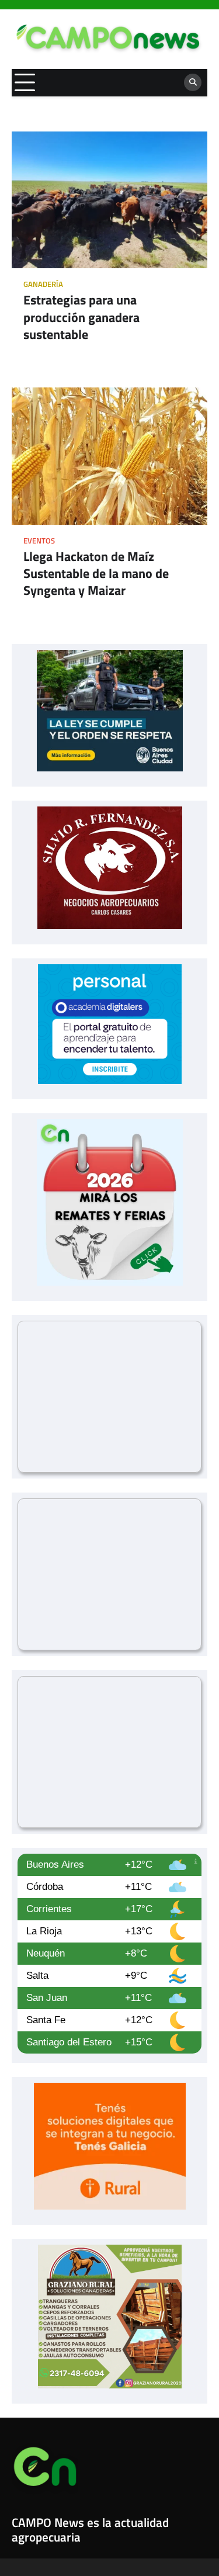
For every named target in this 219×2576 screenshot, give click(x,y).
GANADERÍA (43, 284)
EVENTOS (39, 541)
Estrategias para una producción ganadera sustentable (81, 317)
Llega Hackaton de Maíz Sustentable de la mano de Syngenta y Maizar (96, 574)
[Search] (193, 82)
